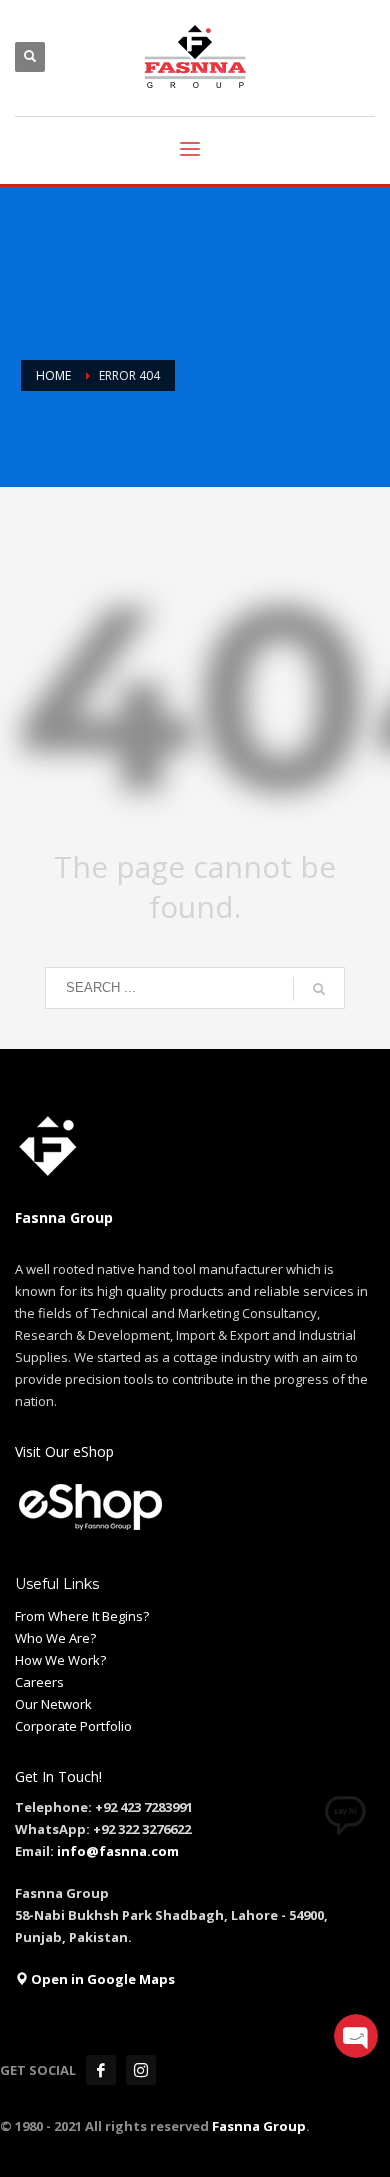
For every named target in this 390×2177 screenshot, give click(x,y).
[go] (319, 989)
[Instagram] (141, 2070)
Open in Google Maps (101, 1979)
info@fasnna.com (118, 1851)
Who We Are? (55, 1638)
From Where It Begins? (82, 1616)
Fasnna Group (257, 2126)
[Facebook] (101, 2070)
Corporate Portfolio (73, 1726)
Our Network (53, 1704)
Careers (39, 1682)
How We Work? (60, 1660)
